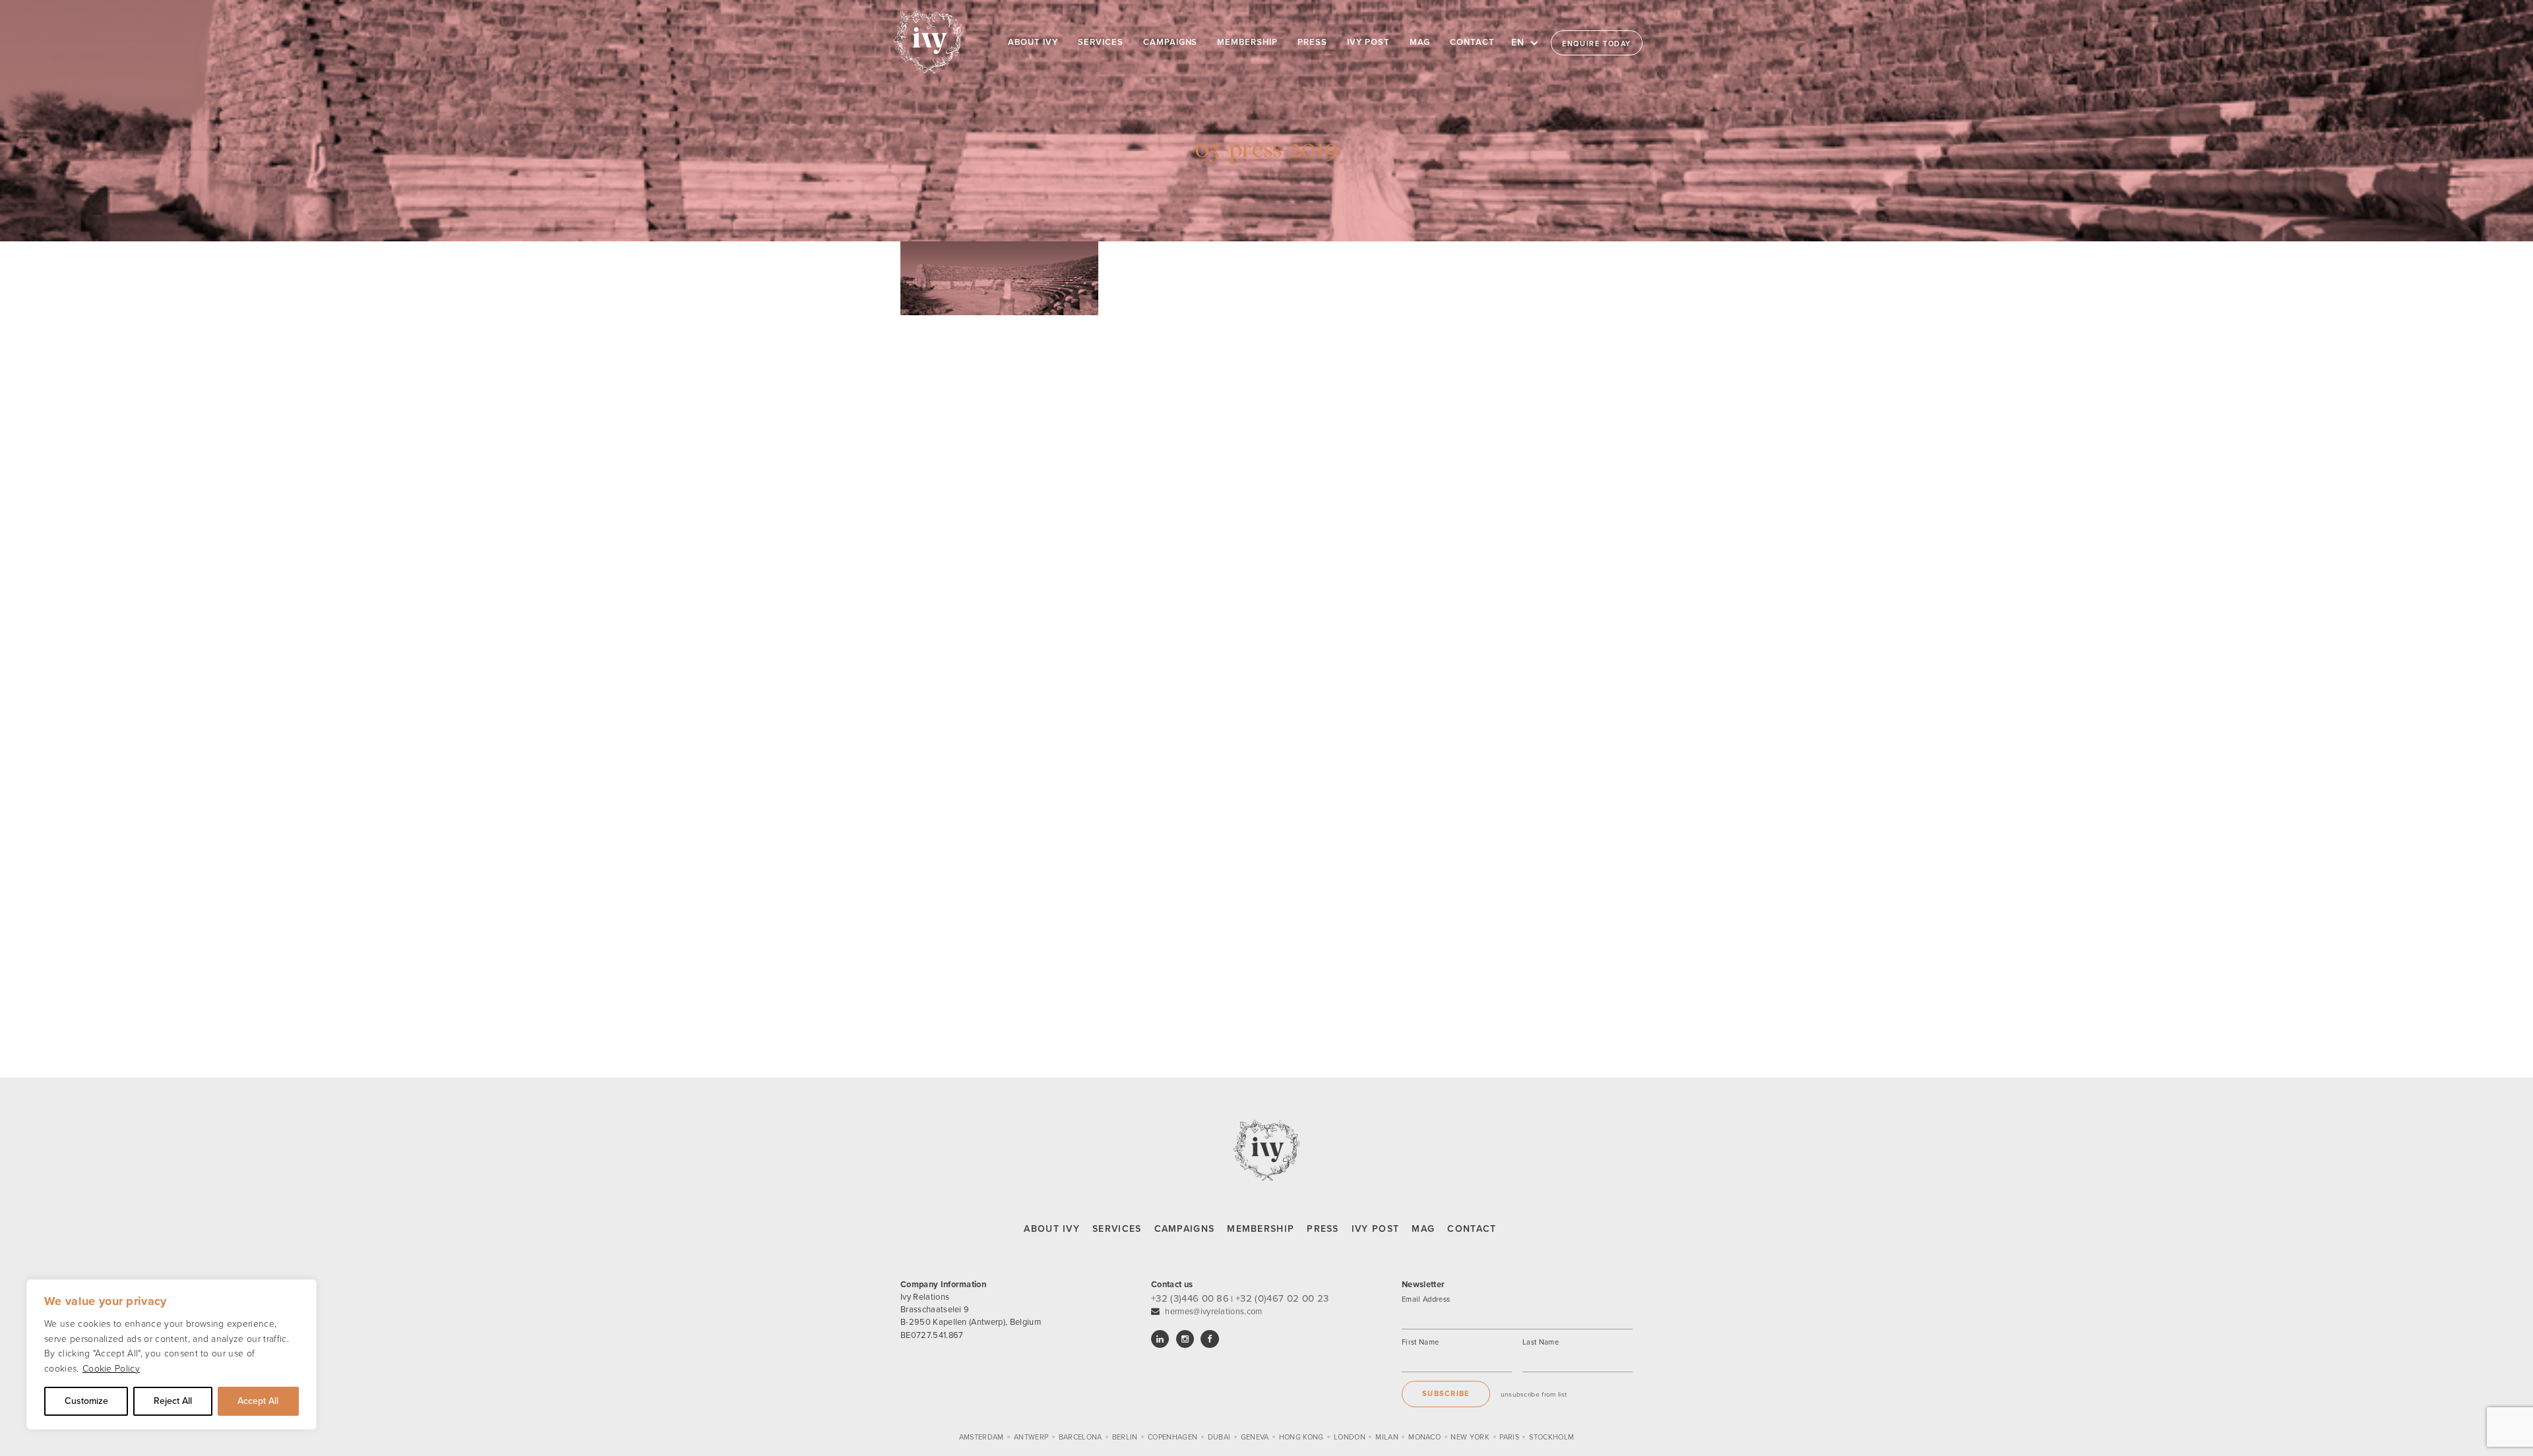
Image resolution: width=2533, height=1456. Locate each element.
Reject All (173, 1401)
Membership (1261, 1229)
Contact (1472, 1229)
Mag (1423, 1229)
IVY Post (1375, 1229)
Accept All (258, 1401)
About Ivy (1052, 1229)
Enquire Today (1597, 44)
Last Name (1541, 1342)
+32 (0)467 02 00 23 (1282, 1298)
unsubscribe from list (1534, 1394)
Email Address (1426, 1299)
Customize (86, 1401)
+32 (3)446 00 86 (1190, 1298)
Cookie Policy (111, 1369)
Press (1323, 1229)
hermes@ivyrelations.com (1213, 1312)
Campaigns (1185, 1229)
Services (1117, 1229)
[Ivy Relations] (928, 41)
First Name (1420, 1342)
